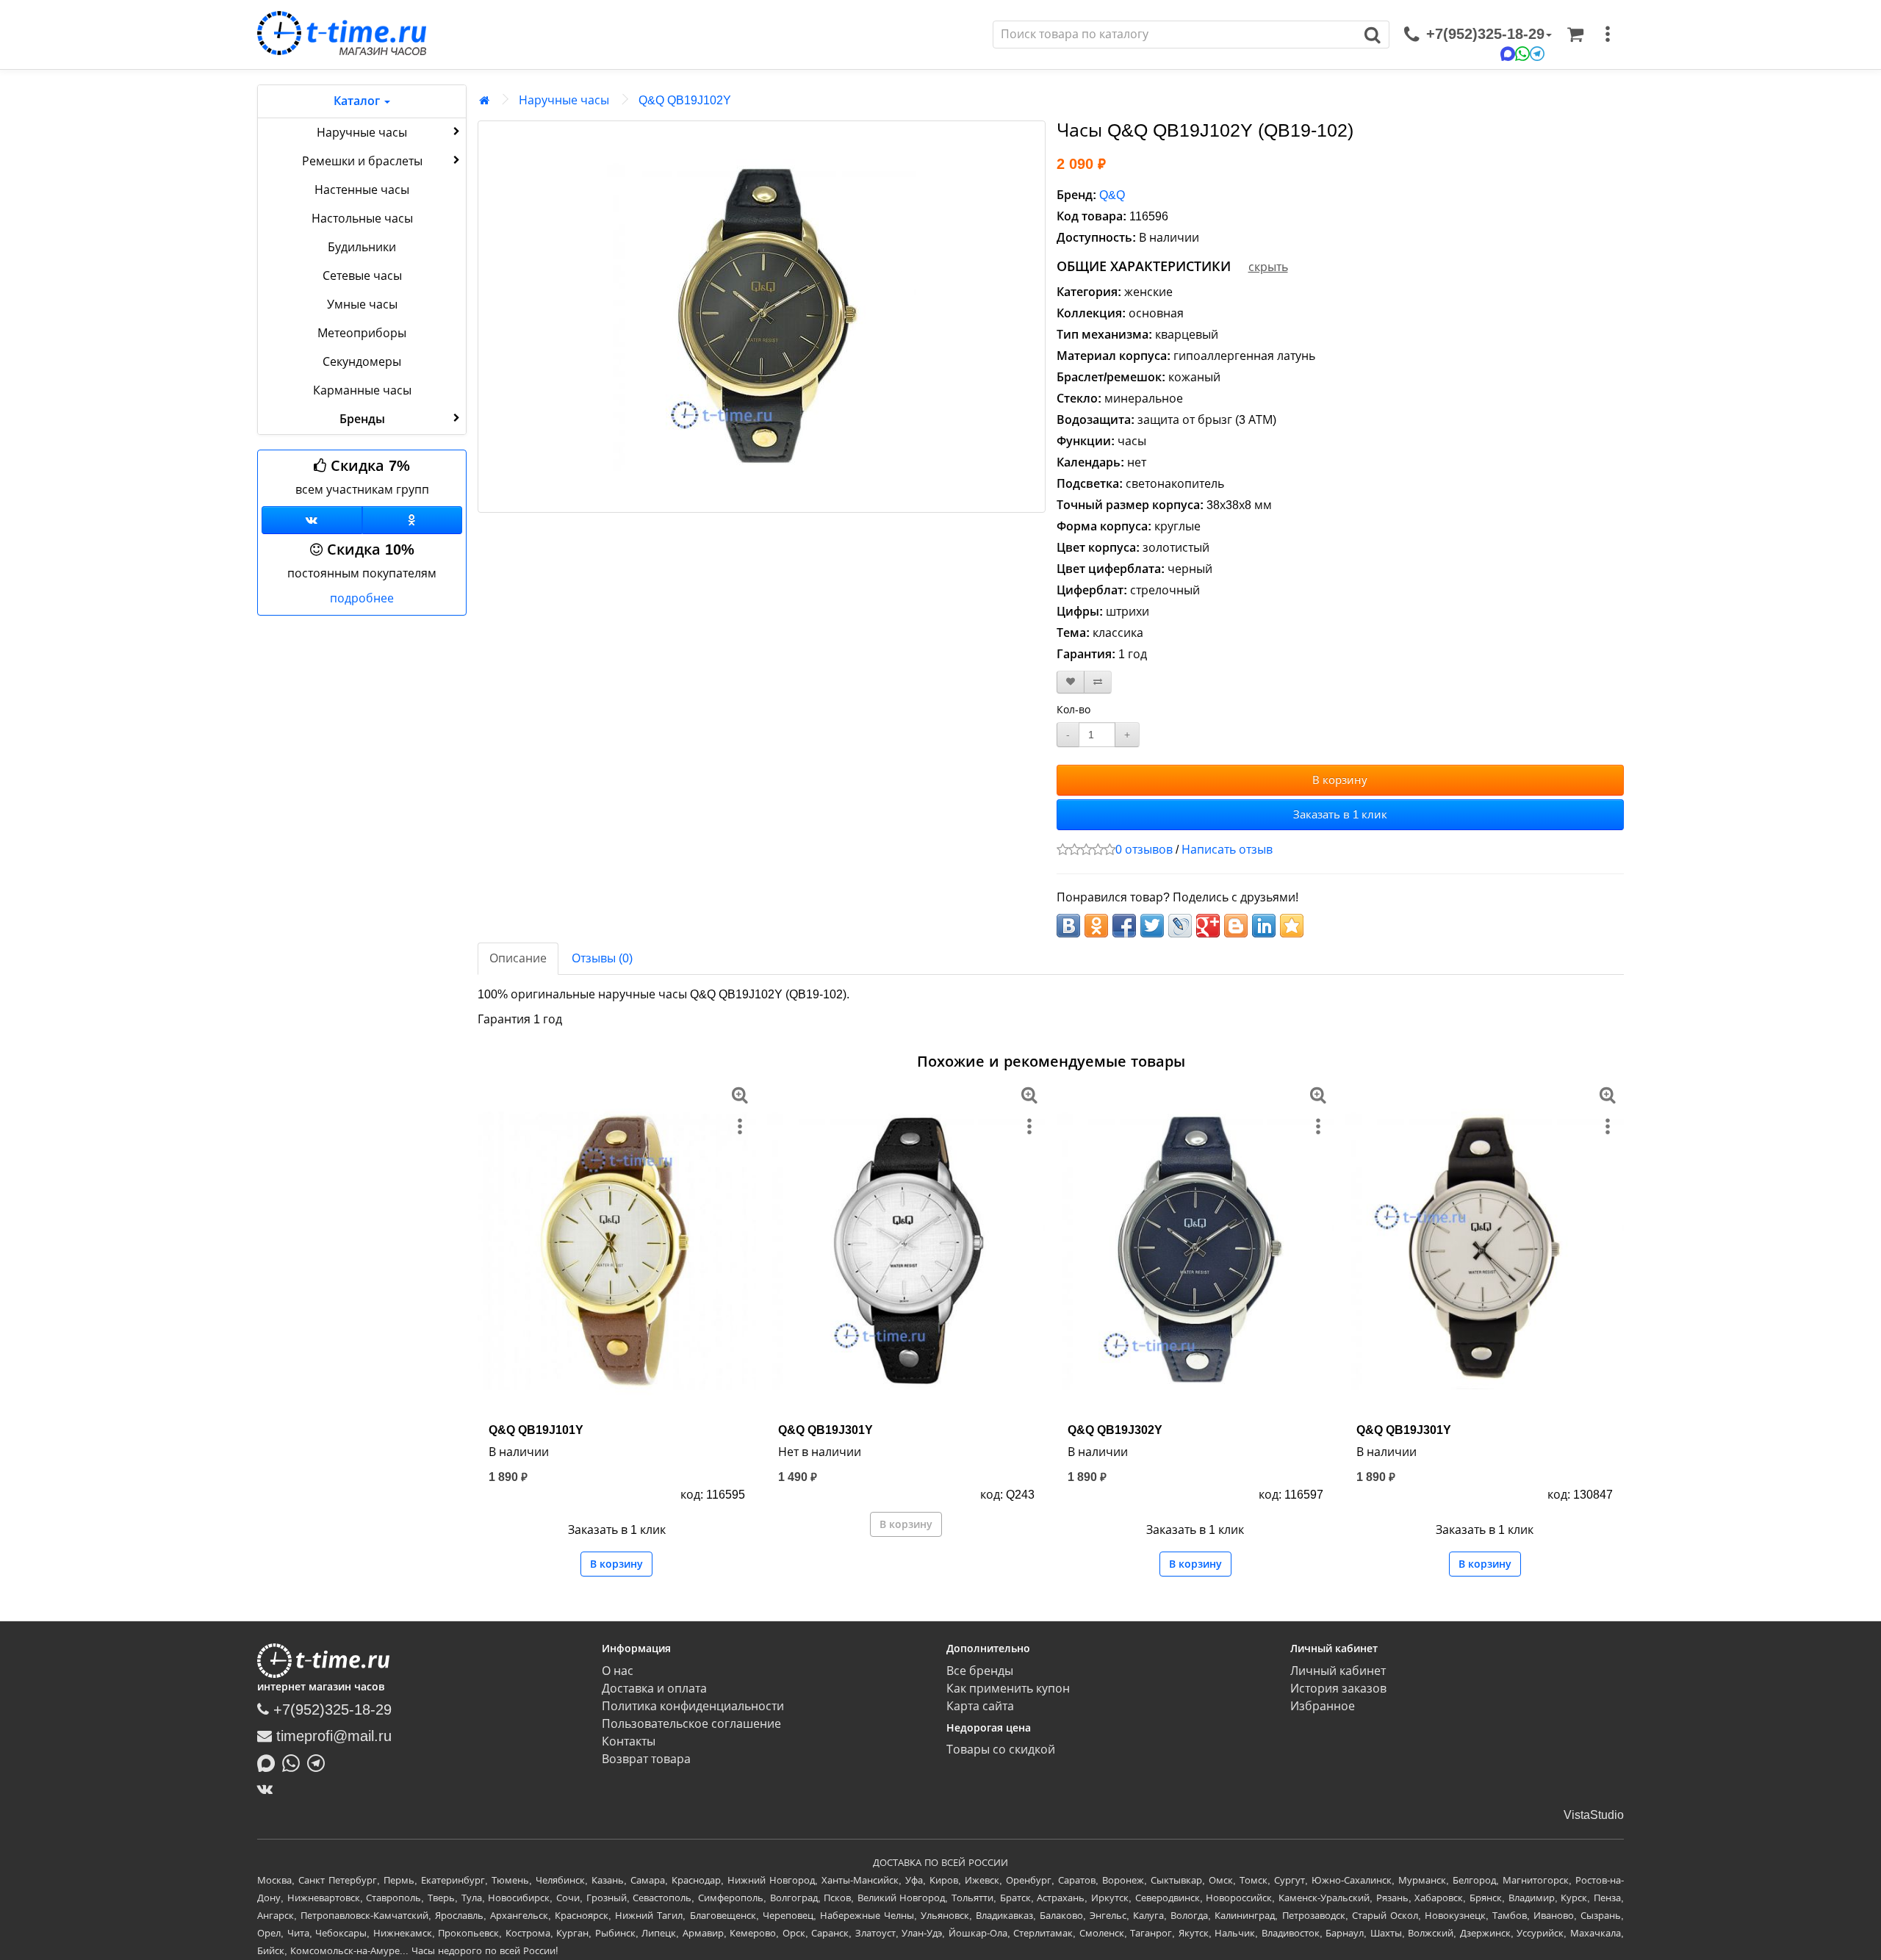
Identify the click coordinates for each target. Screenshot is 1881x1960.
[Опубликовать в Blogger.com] (1236, 926)
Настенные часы (362, 190)
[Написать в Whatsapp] (295, 1762)
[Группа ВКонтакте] (312, 520)
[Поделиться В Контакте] (1068, 926)
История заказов (1338, 1689)
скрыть (1268, 267)
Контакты (629, 1741)
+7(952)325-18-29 (330, 1709)
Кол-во (1073, 710)
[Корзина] (1575, 35)
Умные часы (362, 305)
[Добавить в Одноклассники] (1096, 926)
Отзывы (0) (602, 958)
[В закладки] (1071, 682)
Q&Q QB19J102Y (685, 100)
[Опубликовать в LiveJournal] (1180, 926)
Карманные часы (362, 390)
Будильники (362, 247)
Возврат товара (646, 1759)
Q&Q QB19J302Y (1115, 1430)
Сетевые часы (362, 276)
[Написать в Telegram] (320, 1762)
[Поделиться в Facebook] (1124, 926)
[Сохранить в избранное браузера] (1292, 926)
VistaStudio (1594, 1815)
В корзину (1340, 780)
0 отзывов (1144, 850)
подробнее (362, 598)
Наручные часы (362, 133)
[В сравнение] (1098, 682)
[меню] (1608, 35)
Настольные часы (362, 219)
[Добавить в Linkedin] (1264, 926)
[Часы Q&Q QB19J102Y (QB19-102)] (762, 317)
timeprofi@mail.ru (332, 1736)
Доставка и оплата (654, 1689)
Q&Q (1112, 195)
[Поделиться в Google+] (1208, 926)
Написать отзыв (1227, 850)
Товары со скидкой (1001, 1750)
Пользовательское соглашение (691, 1724)
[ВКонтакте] (269, 1789)
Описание (518, 958)
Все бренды (980, 1671)
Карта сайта (980, 1706)
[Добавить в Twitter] (1152, 926)
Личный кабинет (1338, 1671)
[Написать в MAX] (270, 1762)
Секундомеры (362, 362)
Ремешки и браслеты (362, 161)
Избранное (1323, 1706)
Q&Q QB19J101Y (536, 1430)
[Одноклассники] (413, 520)
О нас (618, 1671)
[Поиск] (1373, 35)
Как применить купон (1008, 1689)
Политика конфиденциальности (693, 1706)
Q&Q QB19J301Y (826, 1430)
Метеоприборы (362, 333)
